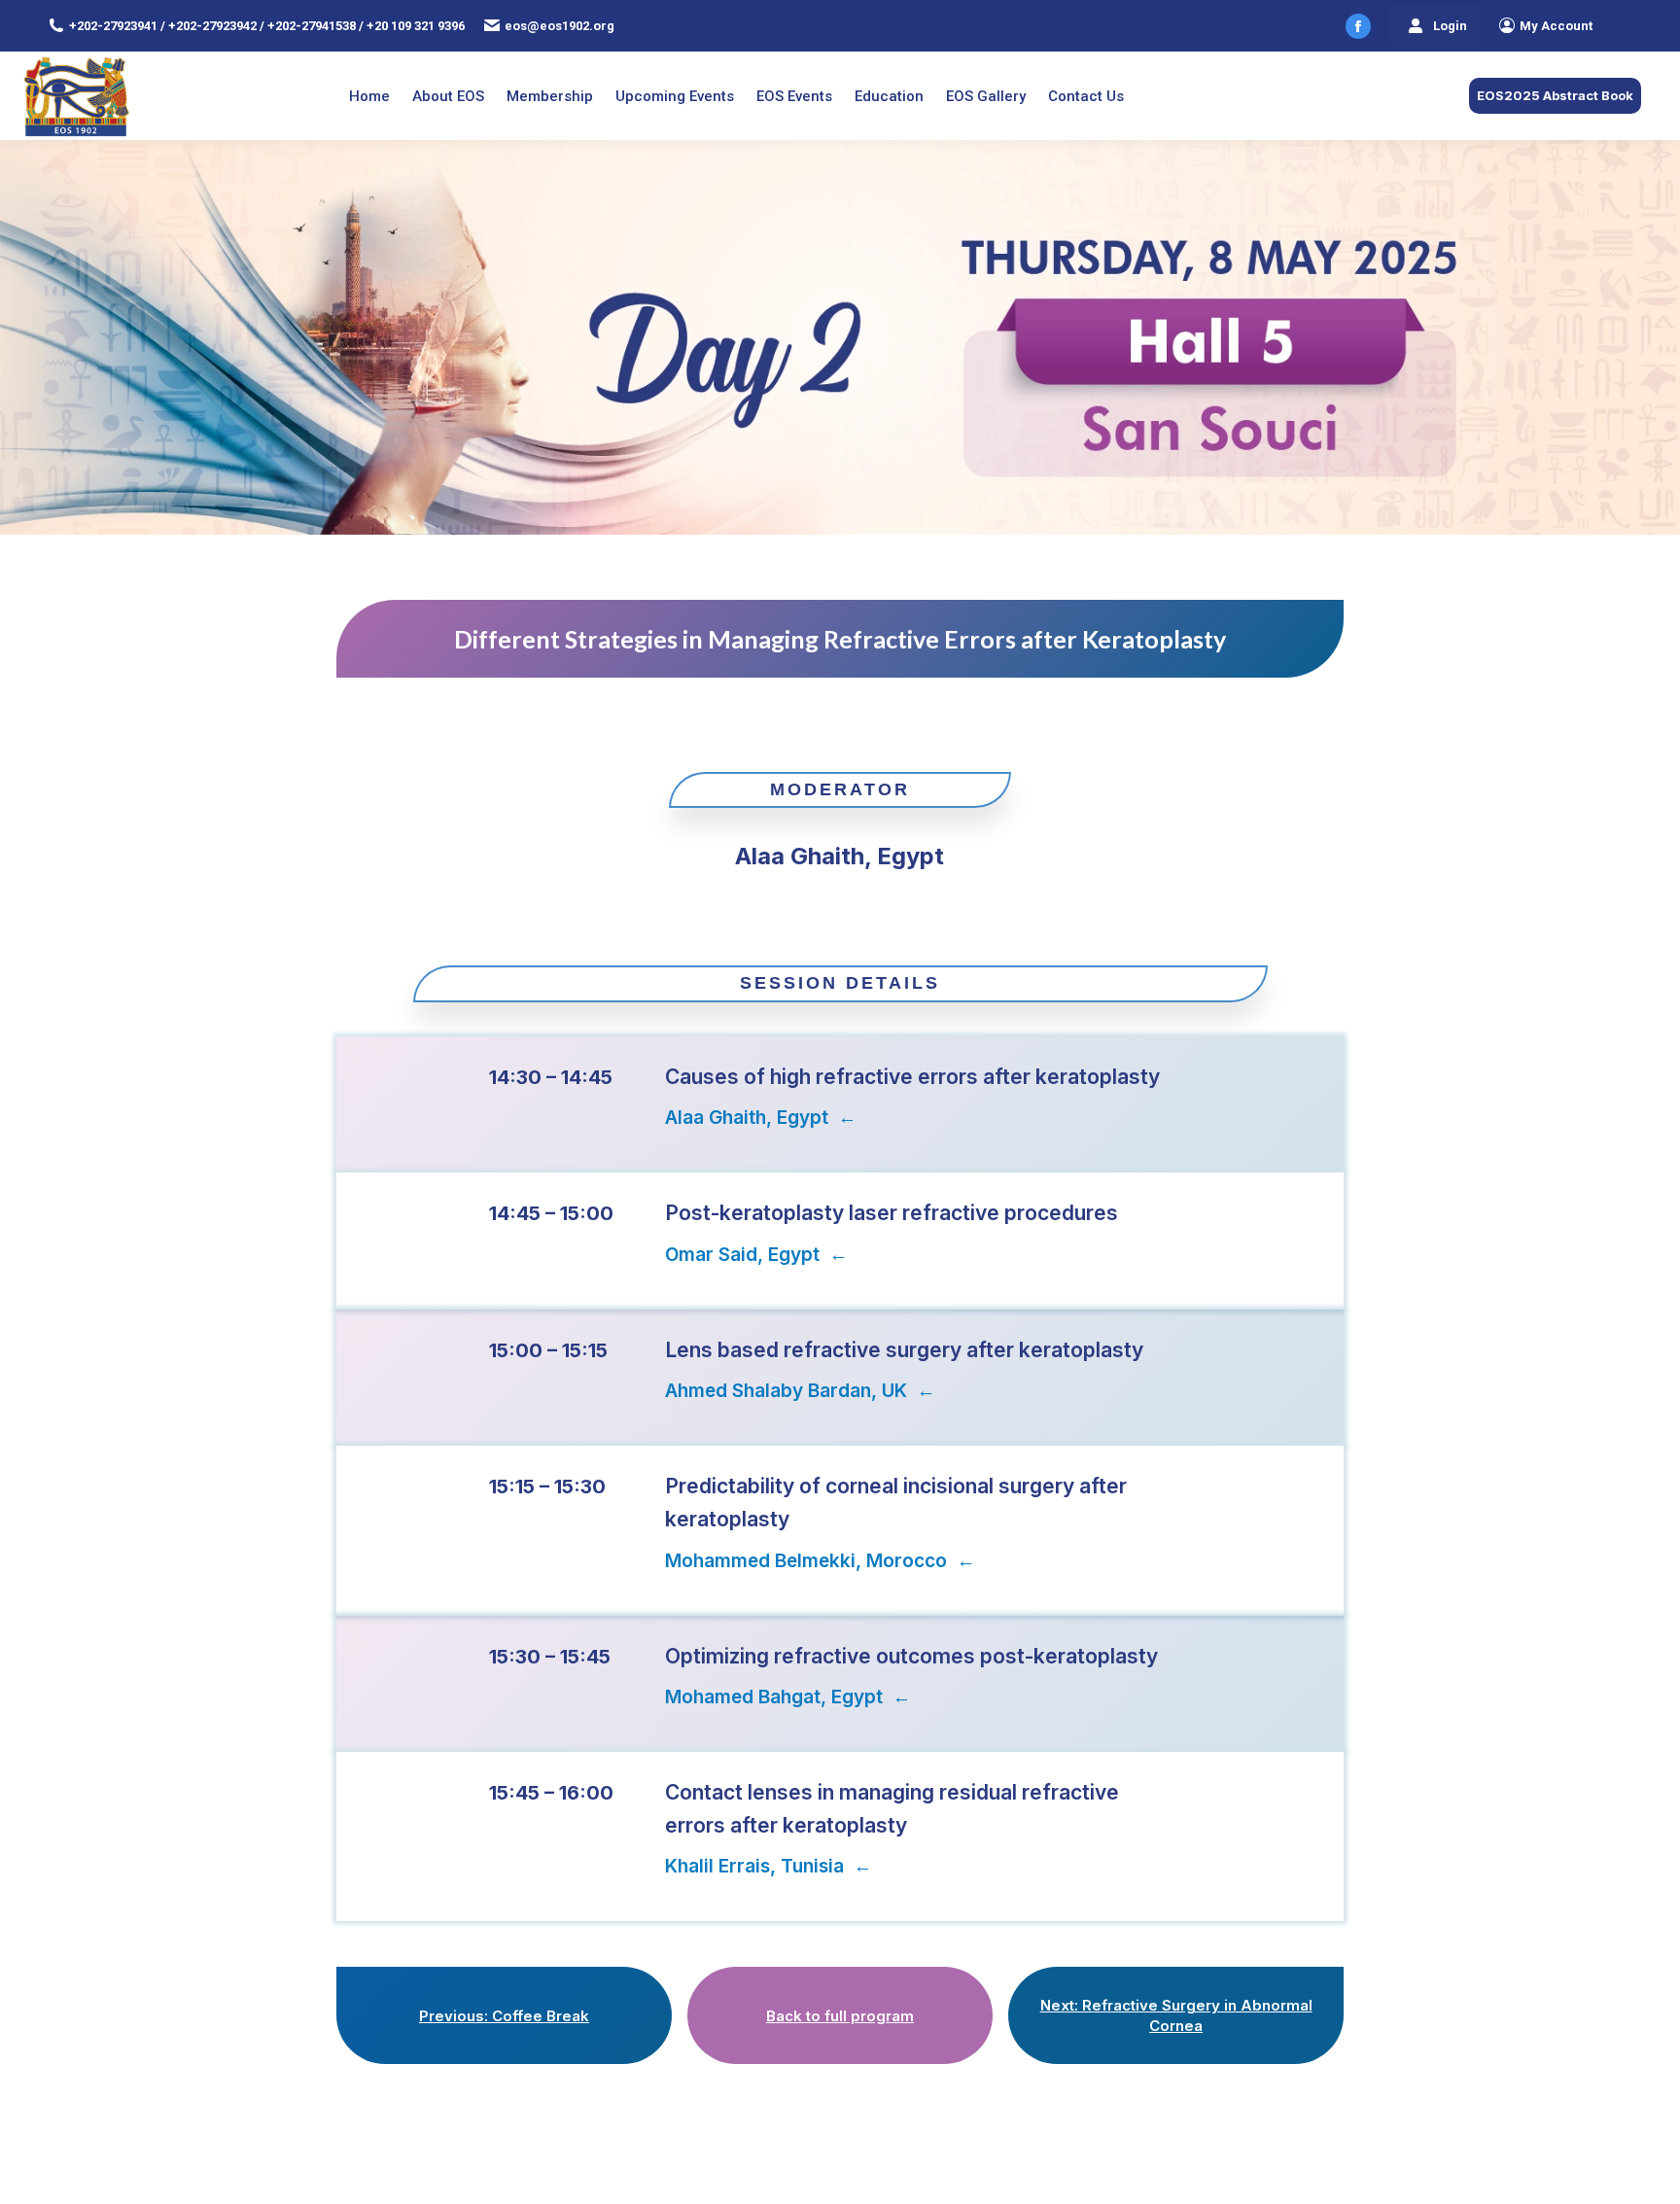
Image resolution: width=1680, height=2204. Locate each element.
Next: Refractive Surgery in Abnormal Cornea (1176, 2015)
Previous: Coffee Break (504, 2016)
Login (1450, 26)
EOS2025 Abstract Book (1555, 95)
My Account (1556, 26)
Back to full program (840, 2016)
